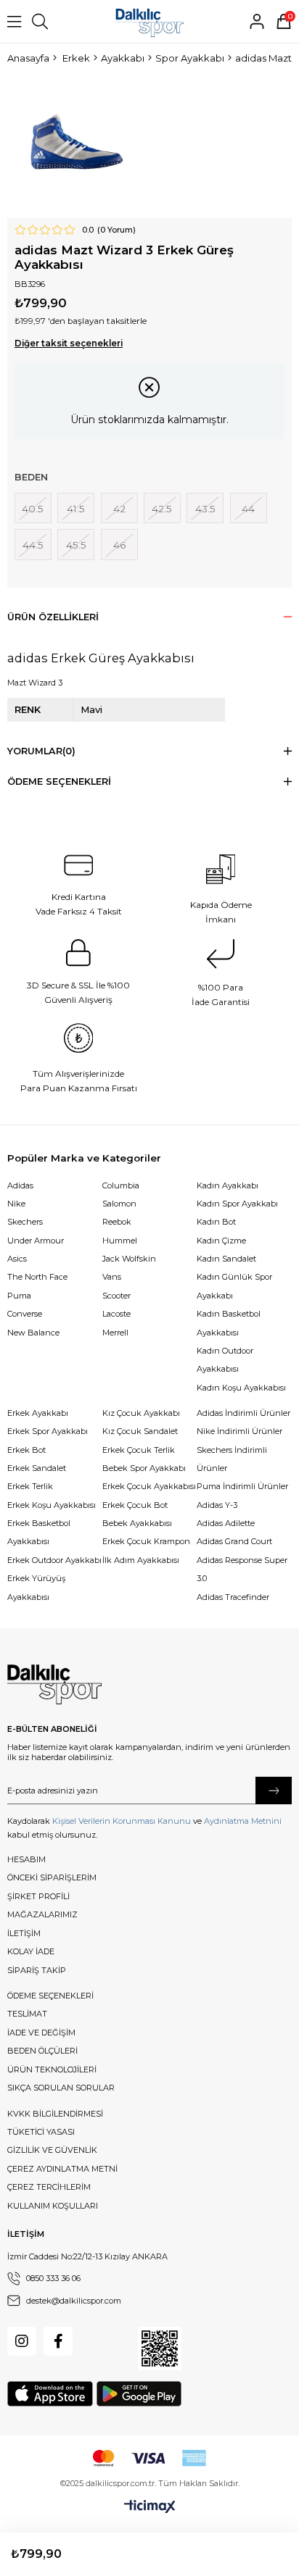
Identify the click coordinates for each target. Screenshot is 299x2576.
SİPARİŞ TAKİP (37, 1970)
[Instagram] (22, 2341)
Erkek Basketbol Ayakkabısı (39, 1532)
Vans (112, 1277)
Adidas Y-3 (217, 1505)
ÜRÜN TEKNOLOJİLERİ (52, 2069)
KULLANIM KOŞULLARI (53, 2206)
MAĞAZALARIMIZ (42, 1914)
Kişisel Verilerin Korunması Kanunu (122, 1821)
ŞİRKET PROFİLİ (38, 1896)
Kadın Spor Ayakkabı (237, 1204)
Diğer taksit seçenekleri (69, 343)
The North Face (37, 1277)
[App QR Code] (160, 2348)
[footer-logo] (54, 1685)
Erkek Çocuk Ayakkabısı (149, 1486)
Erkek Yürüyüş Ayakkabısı (36, 1587)
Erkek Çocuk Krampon (146, 1541)
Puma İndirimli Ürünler (242, 1486)
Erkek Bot (26, 1450)
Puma (19, 1296)
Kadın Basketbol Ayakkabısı (229, 1323)
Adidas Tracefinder (233, 1597)
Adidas (20, 1185)
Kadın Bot (216, 1222)
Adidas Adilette (226, 1523)
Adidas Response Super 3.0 (242, 1569)
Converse (25, 1314)
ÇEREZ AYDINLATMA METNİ (62, 2169)
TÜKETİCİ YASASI (41, 2132)
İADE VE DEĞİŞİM (41, 2033)
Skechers (25, 1222)
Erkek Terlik (30, 1486)
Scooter (116, 1296)
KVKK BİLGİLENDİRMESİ (55, 2114)
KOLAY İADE (31, 1951)
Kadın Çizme (221, 1241)
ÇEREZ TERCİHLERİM (49, 2187)
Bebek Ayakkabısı (137, 1523)
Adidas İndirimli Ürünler (243, 1413)
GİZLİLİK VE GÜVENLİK (52, 2150)
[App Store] (50, 2394)
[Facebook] (58, 2341)
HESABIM (26, 1859)
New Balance (33, 1333)
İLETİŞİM (24, 1933)
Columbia (121, 1185)
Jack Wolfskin (129, 1259)
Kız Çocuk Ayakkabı (141, 1413)
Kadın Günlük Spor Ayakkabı (234, 1286)
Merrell (115, 1333)
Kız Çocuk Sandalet (140, 1431)
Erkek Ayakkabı (38, 1413)
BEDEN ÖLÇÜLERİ (42, 2051)
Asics (17, 1259)
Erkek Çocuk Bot (135, 1505)
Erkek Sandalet (37, 1468)
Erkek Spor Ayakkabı (48, 1431)
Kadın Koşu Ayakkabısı (241, 1388)
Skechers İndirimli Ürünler (232, 1459)
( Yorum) (116, 230)
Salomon (119, 1204)
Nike (16, 1204)
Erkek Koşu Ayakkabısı (52, 1505)
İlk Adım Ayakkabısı (141, 1560)
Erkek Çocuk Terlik (139, 1450)
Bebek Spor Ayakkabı (144, 1468)
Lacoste (116, 1314)
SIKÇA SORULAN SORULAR (61, 2088)
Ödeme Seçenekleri (59, 781)
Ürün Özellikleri (53, 617)
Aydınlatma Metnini (243, 1821)
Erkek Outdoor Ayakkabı (54, 1560)
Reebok (117, 1222)
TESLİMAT (27, 2014)
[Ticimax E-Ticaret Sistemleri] (150, 2507)
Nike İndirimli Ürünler (239, 1431)
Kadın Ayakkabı (228, 1185)
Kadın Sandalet (226, 1259)
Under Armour (36, 1241)
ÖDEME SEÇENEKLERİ (50, 1996)
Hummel (120, 1241)
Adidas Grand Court (234, 1541)
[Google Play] (139, 2394)
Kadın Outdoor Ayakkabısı (225, 1360)
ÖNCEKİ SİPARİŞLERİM (52, 1877)
